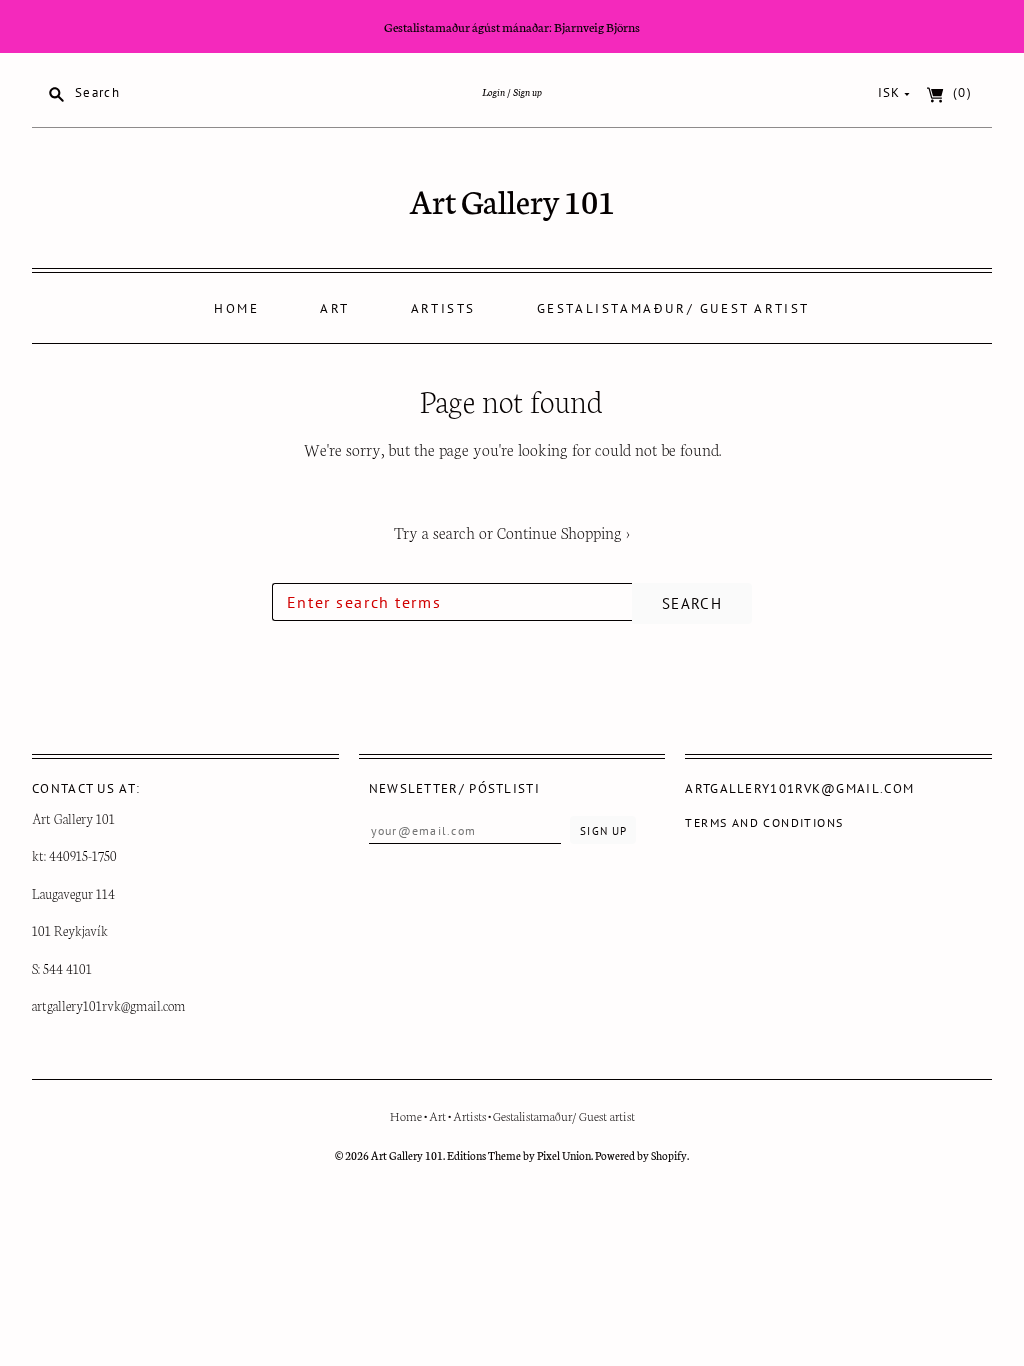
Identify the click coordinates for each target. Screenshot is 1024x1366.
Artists (443, 308)
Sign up (527, 91)
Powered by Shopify (641, 1155)
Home (236, 308)
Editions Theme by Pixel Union (519, 1155)
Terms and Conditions (764, 822)
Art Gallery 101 (512, 200)
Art (335, 308)
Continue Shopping (563, 531)
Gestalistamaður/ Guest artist (673, 308)
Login (493, 91)
